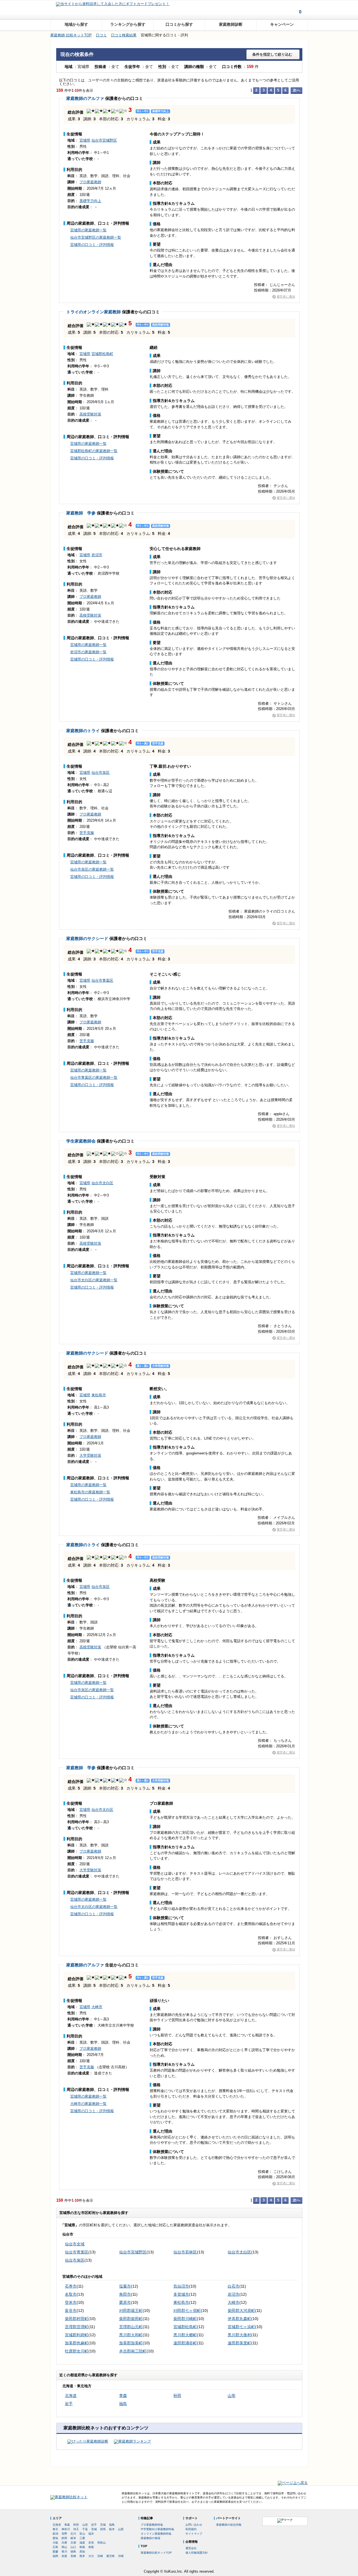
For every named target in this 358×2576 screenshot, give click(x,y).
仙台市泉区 (101, 773)
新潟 (55, 2534)
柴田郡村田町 (77, 2319)
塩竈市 (125, 2286)
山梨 (121, 2529)
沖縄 (121, 2556)
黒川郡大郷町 (185, 2335)
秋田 (177, 2396)
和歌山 (102, 2543)
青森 (123, 2396)
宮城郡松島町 (102, 354)
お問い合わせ (194, 2525)
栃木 (112, 2529)
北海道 (71, 2396)
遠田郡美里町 (239, 2343)
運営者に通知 (286, 297)
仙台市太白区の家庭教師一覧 (94, 1280)
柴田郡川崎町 (185, 2319)
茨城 (94, 2529)
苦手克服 (87, 833)
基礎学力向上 (90, 201)
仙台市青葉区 (102, 980)
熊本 (82, 2556)
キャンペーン (282, 24)
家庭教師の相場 (150, 2538)
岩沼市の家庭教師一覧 (88, 652)
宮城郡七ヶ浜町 (241, 2327)
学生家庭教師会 (81, 1141)
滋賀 (82, 2543)
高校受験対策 (90, 414)
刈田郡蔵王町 (131, 2311)
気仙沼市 (181, 2286)
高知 (82, 2552)
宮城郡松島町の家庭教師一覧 (94, 451)
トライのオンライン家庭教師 (94, 312)
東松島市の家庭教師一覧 (90, 1492)
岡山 (64, 2547)
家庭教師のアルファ (85, 98)
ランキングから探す (128, 24)
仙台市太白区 (102, 1183)
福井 (91, 2534)
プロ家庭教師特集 (152, 2525)
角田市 (125, 2294)
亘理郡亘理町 (77, 2327)
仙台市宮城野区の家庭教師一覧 (96, 237)
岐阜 (73, 2538)
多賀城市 (181, 2294)
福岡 (55, 2556)
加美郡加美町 (131, 2343)
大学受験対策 (90, 1455)
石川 (73, 2534)
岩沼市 (97, 555)
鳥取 (91, 2547)
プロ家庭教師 (90, 182)
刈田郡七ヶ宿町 (187, 2311)
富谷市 (71, 2311)
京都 (73, 2543)
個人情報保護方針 (197, 2553)
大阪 (55, 2543)
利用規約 (191, 2529)
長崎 (73, 2556)
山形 (232, 2396)
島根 (82, 2547)
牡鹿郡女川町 (77, 2351)
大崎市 (97, 2007)
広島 (55, 2547)
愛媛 (55, 2552)
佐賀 (64, 2556)
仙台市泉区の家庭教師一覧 (92, 869)
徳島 (73, 2552)
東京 (55, 2529)
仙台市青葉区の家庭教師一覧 (94, 1077)
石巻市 (71, 2286)
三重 (82, 2538)
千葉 (85, 2529)
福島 (123, 2404)
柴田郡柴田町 (131, 2319)
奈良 (91, 2543)
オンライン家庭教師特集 (156, 2534)
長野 (64, 2534)
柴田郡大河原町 (241, 2311)
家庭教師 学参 (81, 513)
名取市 (71, 2294)
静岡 (64, 2538)
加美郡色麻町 (77, 2343)
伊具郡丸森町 (239, 2319)
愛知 (55, 2538)
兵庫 (64, 2543)
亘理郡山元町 (131, 2327)
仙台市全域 (75, 2244)
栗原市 (125, 2302)
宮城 (103, 2525)
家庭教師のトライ (83, 731)
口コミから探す (179, 24)
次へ (296, 90)
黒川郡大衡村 (239, 2335)
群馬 (103, 2529)
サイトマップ (194, 2534)
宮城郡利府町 (77, 2335)
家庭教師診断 (231, 24)
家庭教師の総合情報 (229, 2525)
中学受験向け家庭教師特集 (157, 2529)
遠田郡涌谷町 (185, 2343)
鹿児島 (110, 2556)
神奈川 (66, 2529)
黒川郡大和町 (131, 2335)
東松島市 (99, 1395)
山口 (73, 2547)
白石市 (234, 2286)
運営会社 (191, 2548)
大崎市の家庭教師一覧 (88, 2104)
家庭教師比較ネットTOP (156, 2553)
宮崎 (100, 2556)
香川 (64, 2552)
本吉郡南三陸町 (133, 2351)
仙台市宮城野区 (104, 140)
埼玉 (76, 2529)
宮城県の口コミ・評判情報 (92, 245)
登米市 (71, 2302)
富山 (82, 2534)
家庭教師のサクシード (87, 938)
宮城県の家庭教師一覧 (88, 230)
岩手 (69, 2404)
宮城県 (85, 140)
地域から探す (76, 24)
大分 (91, 2556)
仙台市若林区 (185, 2252)
